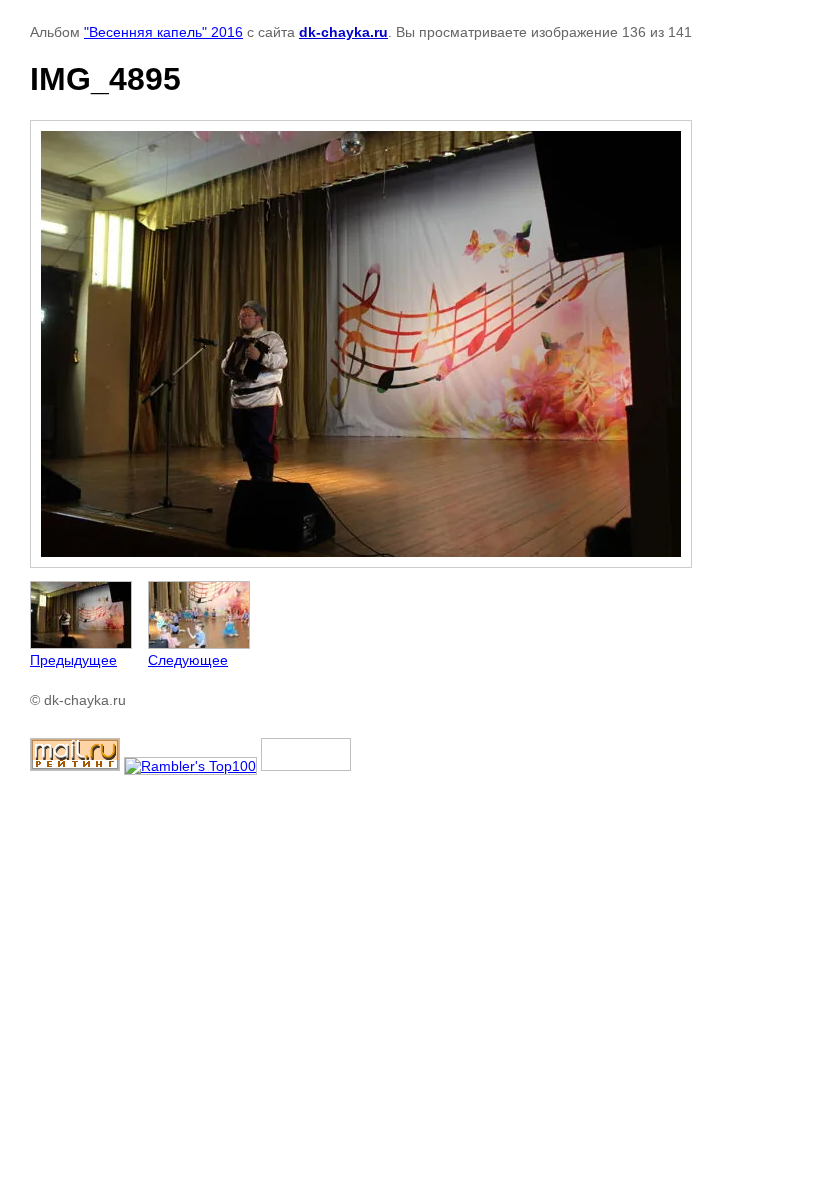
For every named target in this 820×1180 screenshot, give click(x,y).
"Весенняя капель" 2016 (163, 32)
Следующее (188, 660)
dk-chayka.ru (343, 32)
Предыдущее (73, 660)
